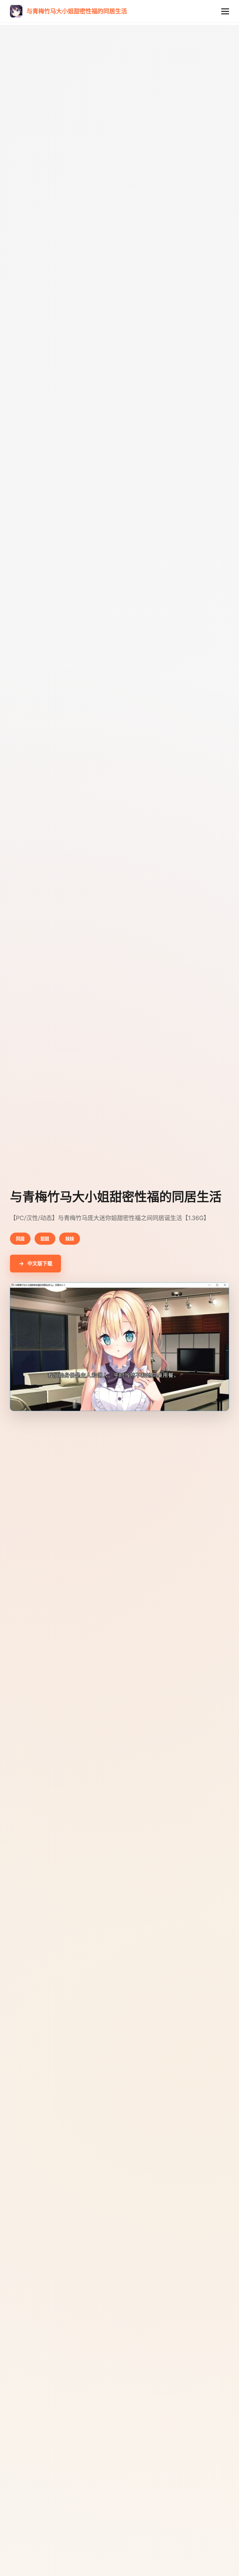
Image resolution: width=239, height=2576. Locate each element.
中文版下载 (40, 1263)
